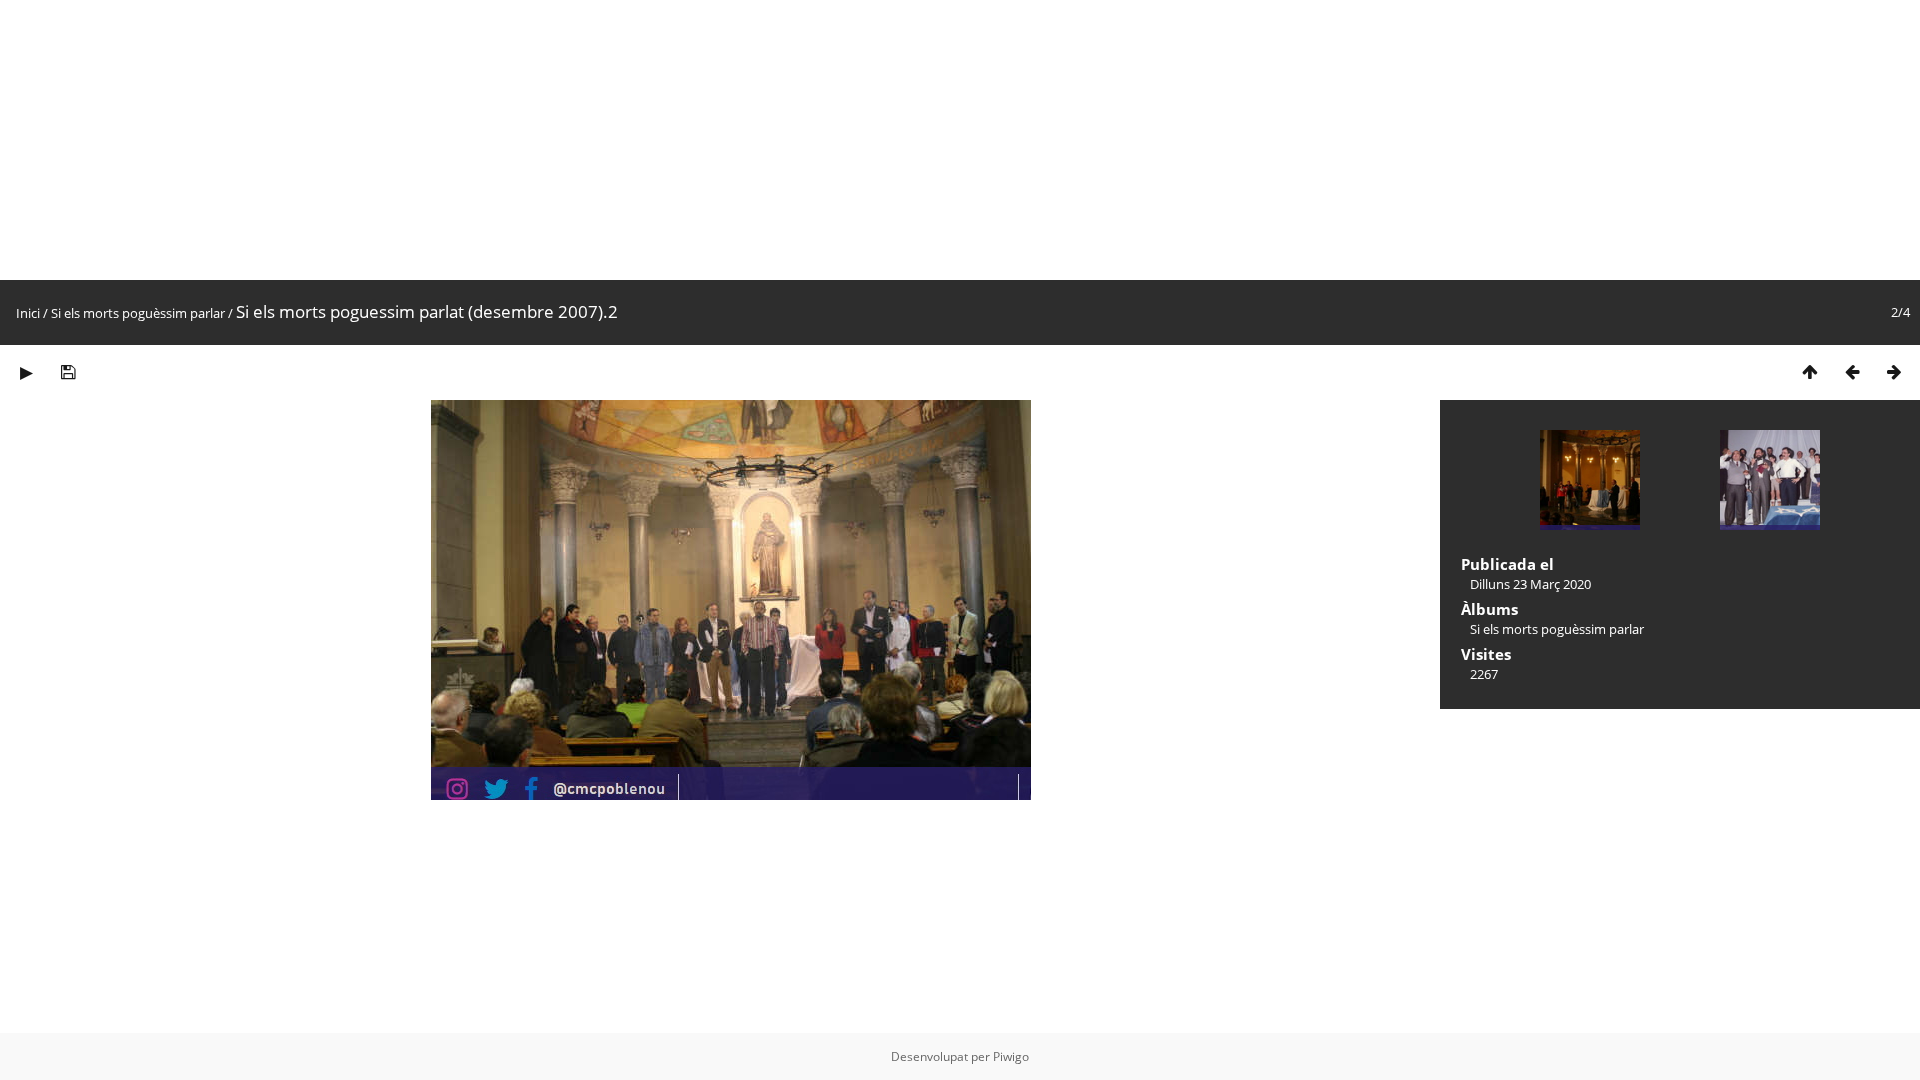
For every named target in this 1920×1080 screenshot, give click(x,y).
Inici (28, 313)
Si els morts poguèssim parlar (138, 313)
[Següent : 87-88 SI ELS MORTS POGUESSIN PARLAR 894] (1894, 371)
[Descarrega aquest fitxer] (68, 371)
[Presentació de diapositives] (26, 371)
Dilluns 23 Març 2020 (1530, 584)
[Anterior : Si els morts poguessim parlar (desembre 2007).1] (1852, 371)
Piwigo (1011, 1056)
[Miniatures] (1810, 371)
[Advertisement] (600, 140)
